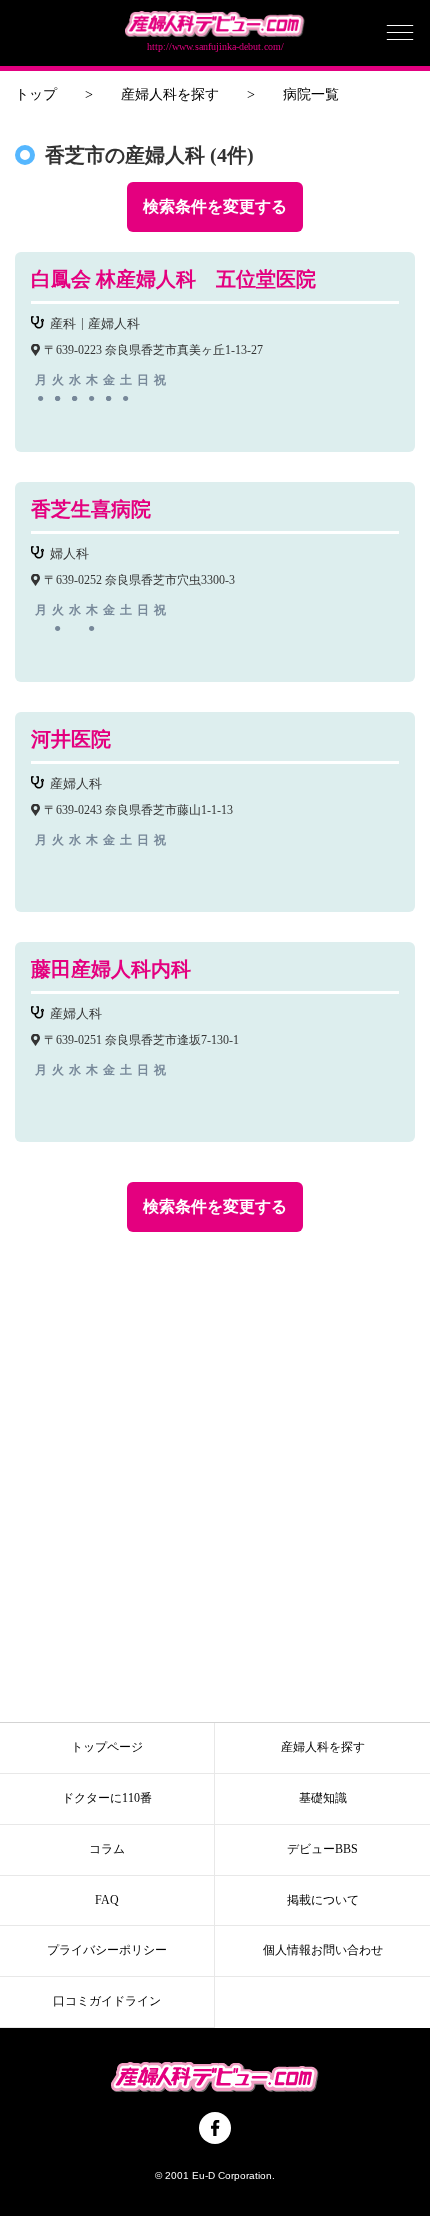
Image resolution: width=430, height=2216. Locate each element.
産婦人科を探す (170, 94)
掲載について (323, 1900)
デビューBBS (322, 1849)
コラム (107, 1849)
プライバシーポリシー (107, 1950)
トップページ (107, 1747)
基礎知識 (323, 1798)
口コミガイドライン (107, 2001)
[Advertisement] (215, 1467)
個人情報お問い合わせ (323, 1950)
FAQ (107, 1900)
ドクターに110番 (107, 1798)
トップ (36, 94)
